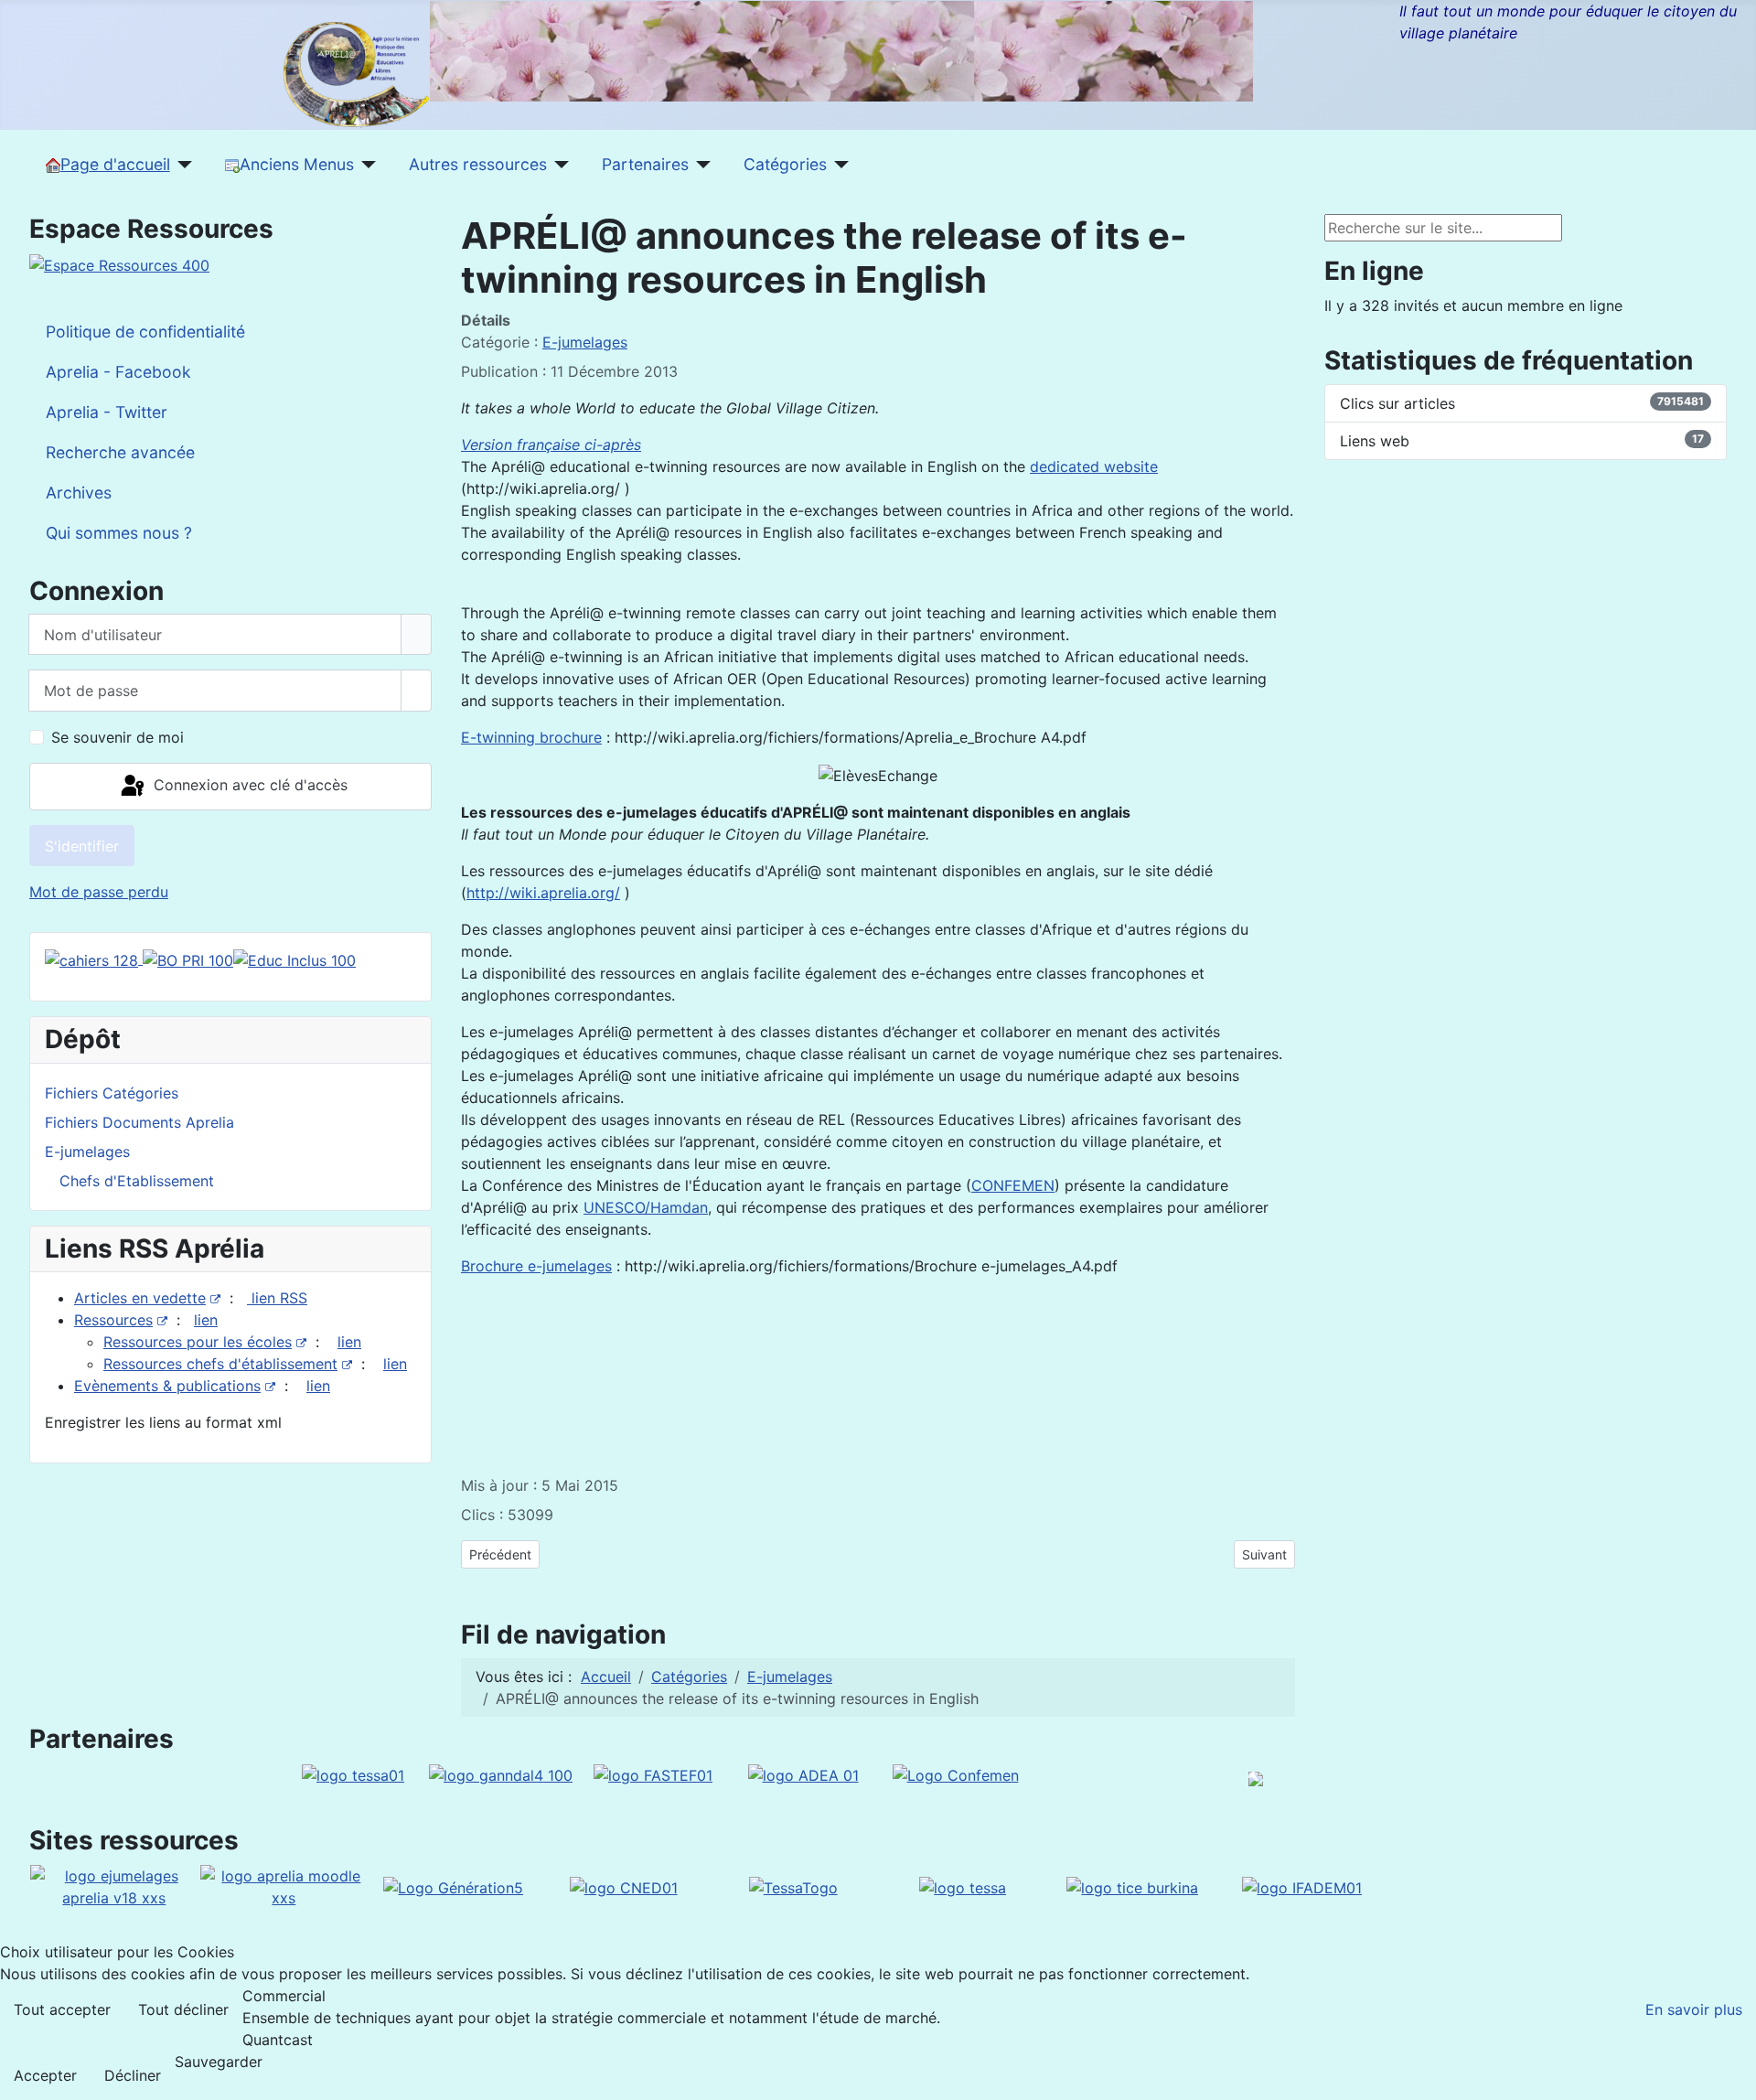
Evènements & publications (167, 1386)
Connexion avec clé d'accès (248, 785)
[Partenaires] (700, 165)
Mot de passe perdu (99, 892)
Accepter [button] (45, 2075)
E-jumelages (585, 342)
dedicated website (1094, 466)
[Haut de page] (1733, 2077)
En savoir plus (1694, 2009)
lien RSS (277, 1298)
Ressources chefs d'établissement (220, 1364)
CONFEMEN (1013, 1185)
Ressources (113, 1320)
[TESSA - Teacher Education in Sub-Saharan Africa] (353, 1773)
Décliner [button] (133, 2075)
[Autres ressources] (558, 165)
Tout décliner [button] (183, 2009)
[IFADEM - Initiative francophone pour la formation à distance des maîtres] (1302, 1886)
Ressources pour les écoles (198, 1342)
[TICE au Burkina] (1132, 1886)
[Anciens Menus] (365, 165)
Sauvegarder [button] (219, 2062)
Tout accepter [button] (62, 2009)
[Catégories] (838, 165)
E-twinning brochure (531, 737)
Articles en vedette (140, 1298)
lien (206, 1320)
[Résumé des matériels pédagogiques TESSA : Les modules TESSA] (963, 1886)
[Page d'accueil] (182, 165)
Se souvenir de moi (118, 737)
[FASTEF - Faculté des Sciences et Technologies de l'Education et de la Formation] (653, 1773)
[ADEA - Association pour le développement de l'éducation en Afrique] (803, 1773)
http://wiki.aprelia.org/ (543, 893)
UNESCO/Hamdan (646, 1207)
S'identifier (82, 846)
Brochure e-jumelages (536, 1266)
